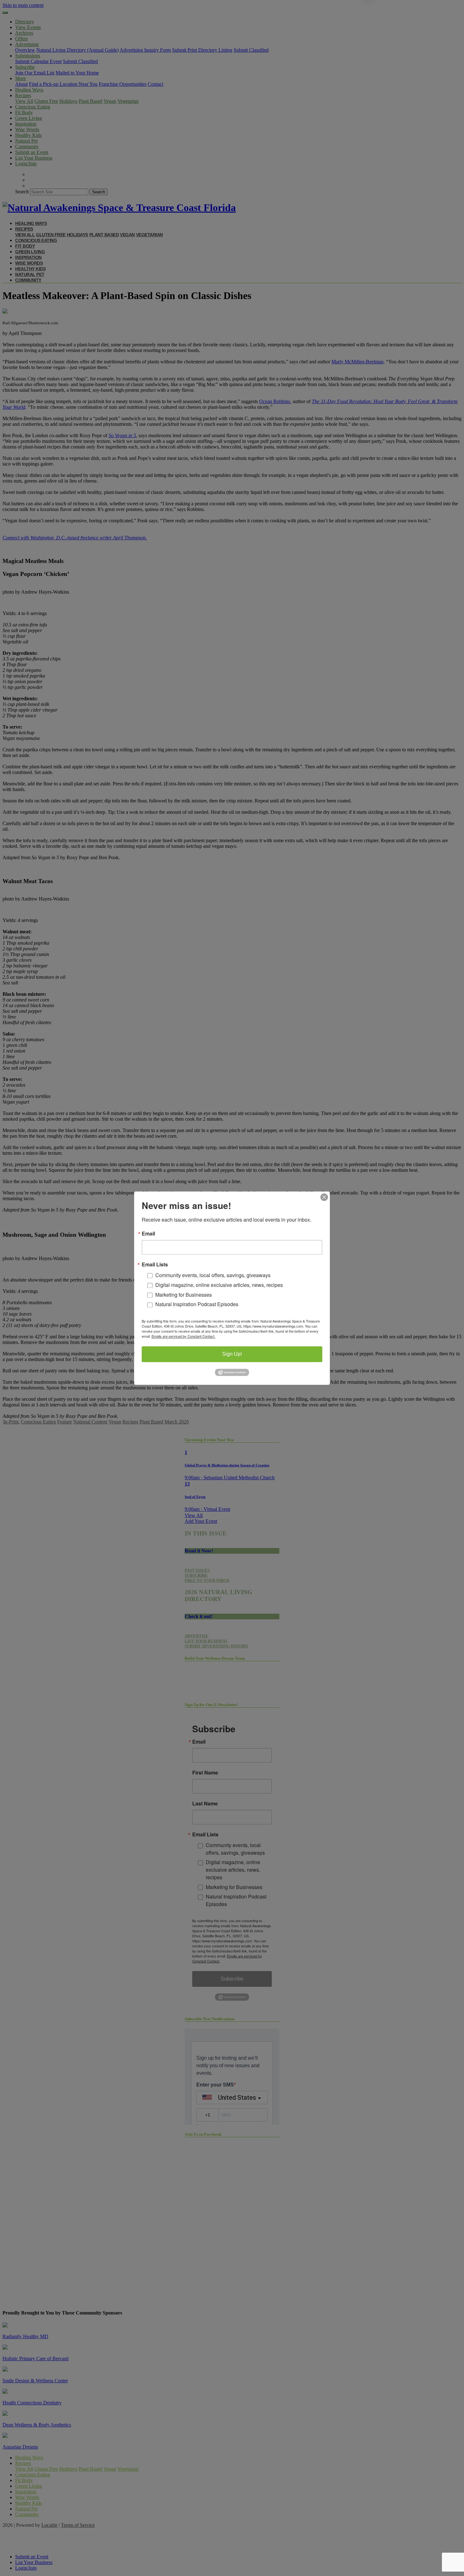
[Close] (324, 1197)
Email (148, 1234)
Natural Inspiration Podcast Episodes (197, 1304)
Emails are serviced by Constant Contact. (183, 1336)
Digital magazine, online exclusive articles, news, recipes (219, 1285)
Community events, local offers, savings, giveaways (213, 1275)
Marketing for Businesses (184, 1295)
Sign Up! (232, 1354)
